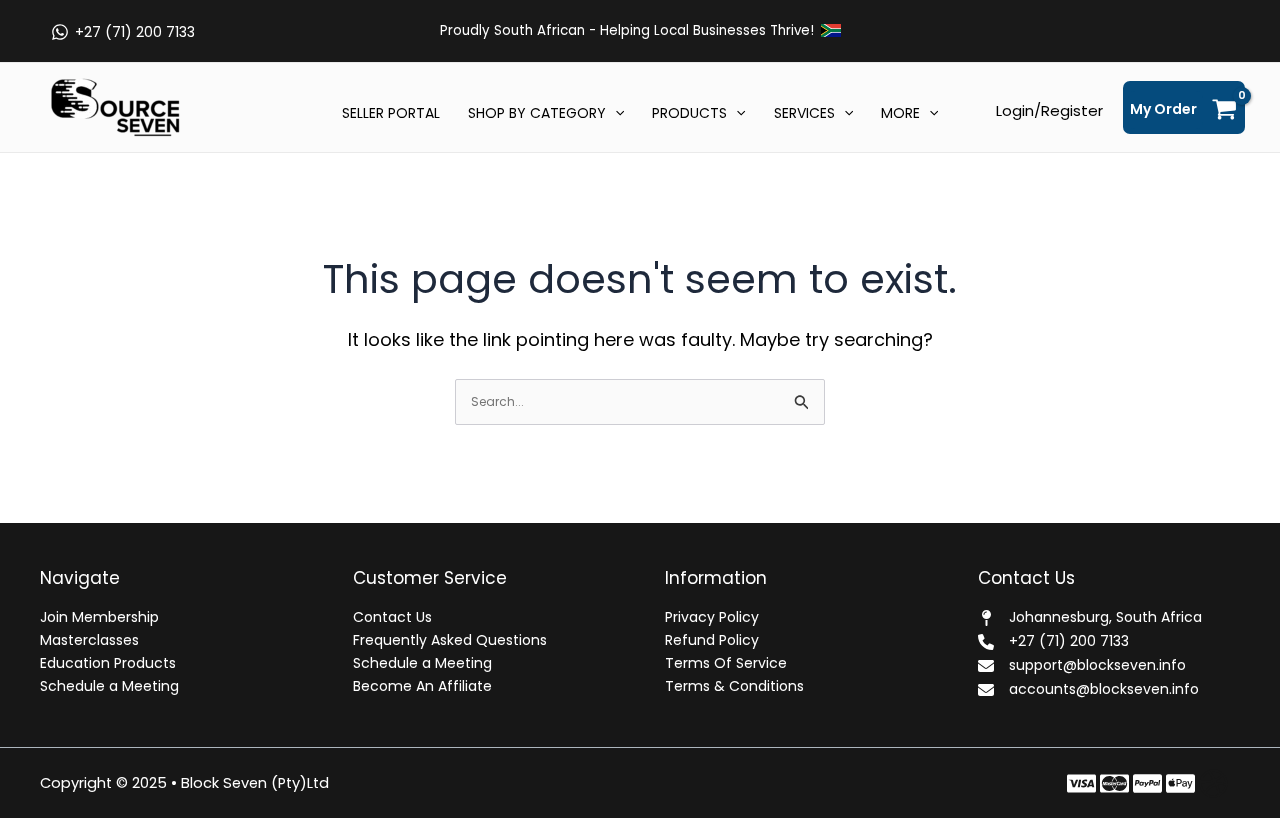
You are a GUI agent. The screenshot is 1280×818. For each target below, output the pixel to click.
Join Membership (99, 617)
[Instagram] (1147, 783)
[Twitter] (1114, 783)
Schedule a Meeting (109, 686)
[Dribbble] (1213, 783)
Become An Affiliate (422, 686)
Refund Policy (712, 640)
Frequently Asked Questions (450, 640)
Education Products (108, 663)
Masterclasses (89, 640)
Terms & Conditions (734, 686)
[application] (615, 113)
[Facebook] (1081, 783)
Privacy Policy (712, 617)
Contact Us (392, 617)
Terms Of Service (726, 663)
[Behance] (1180, 783)
